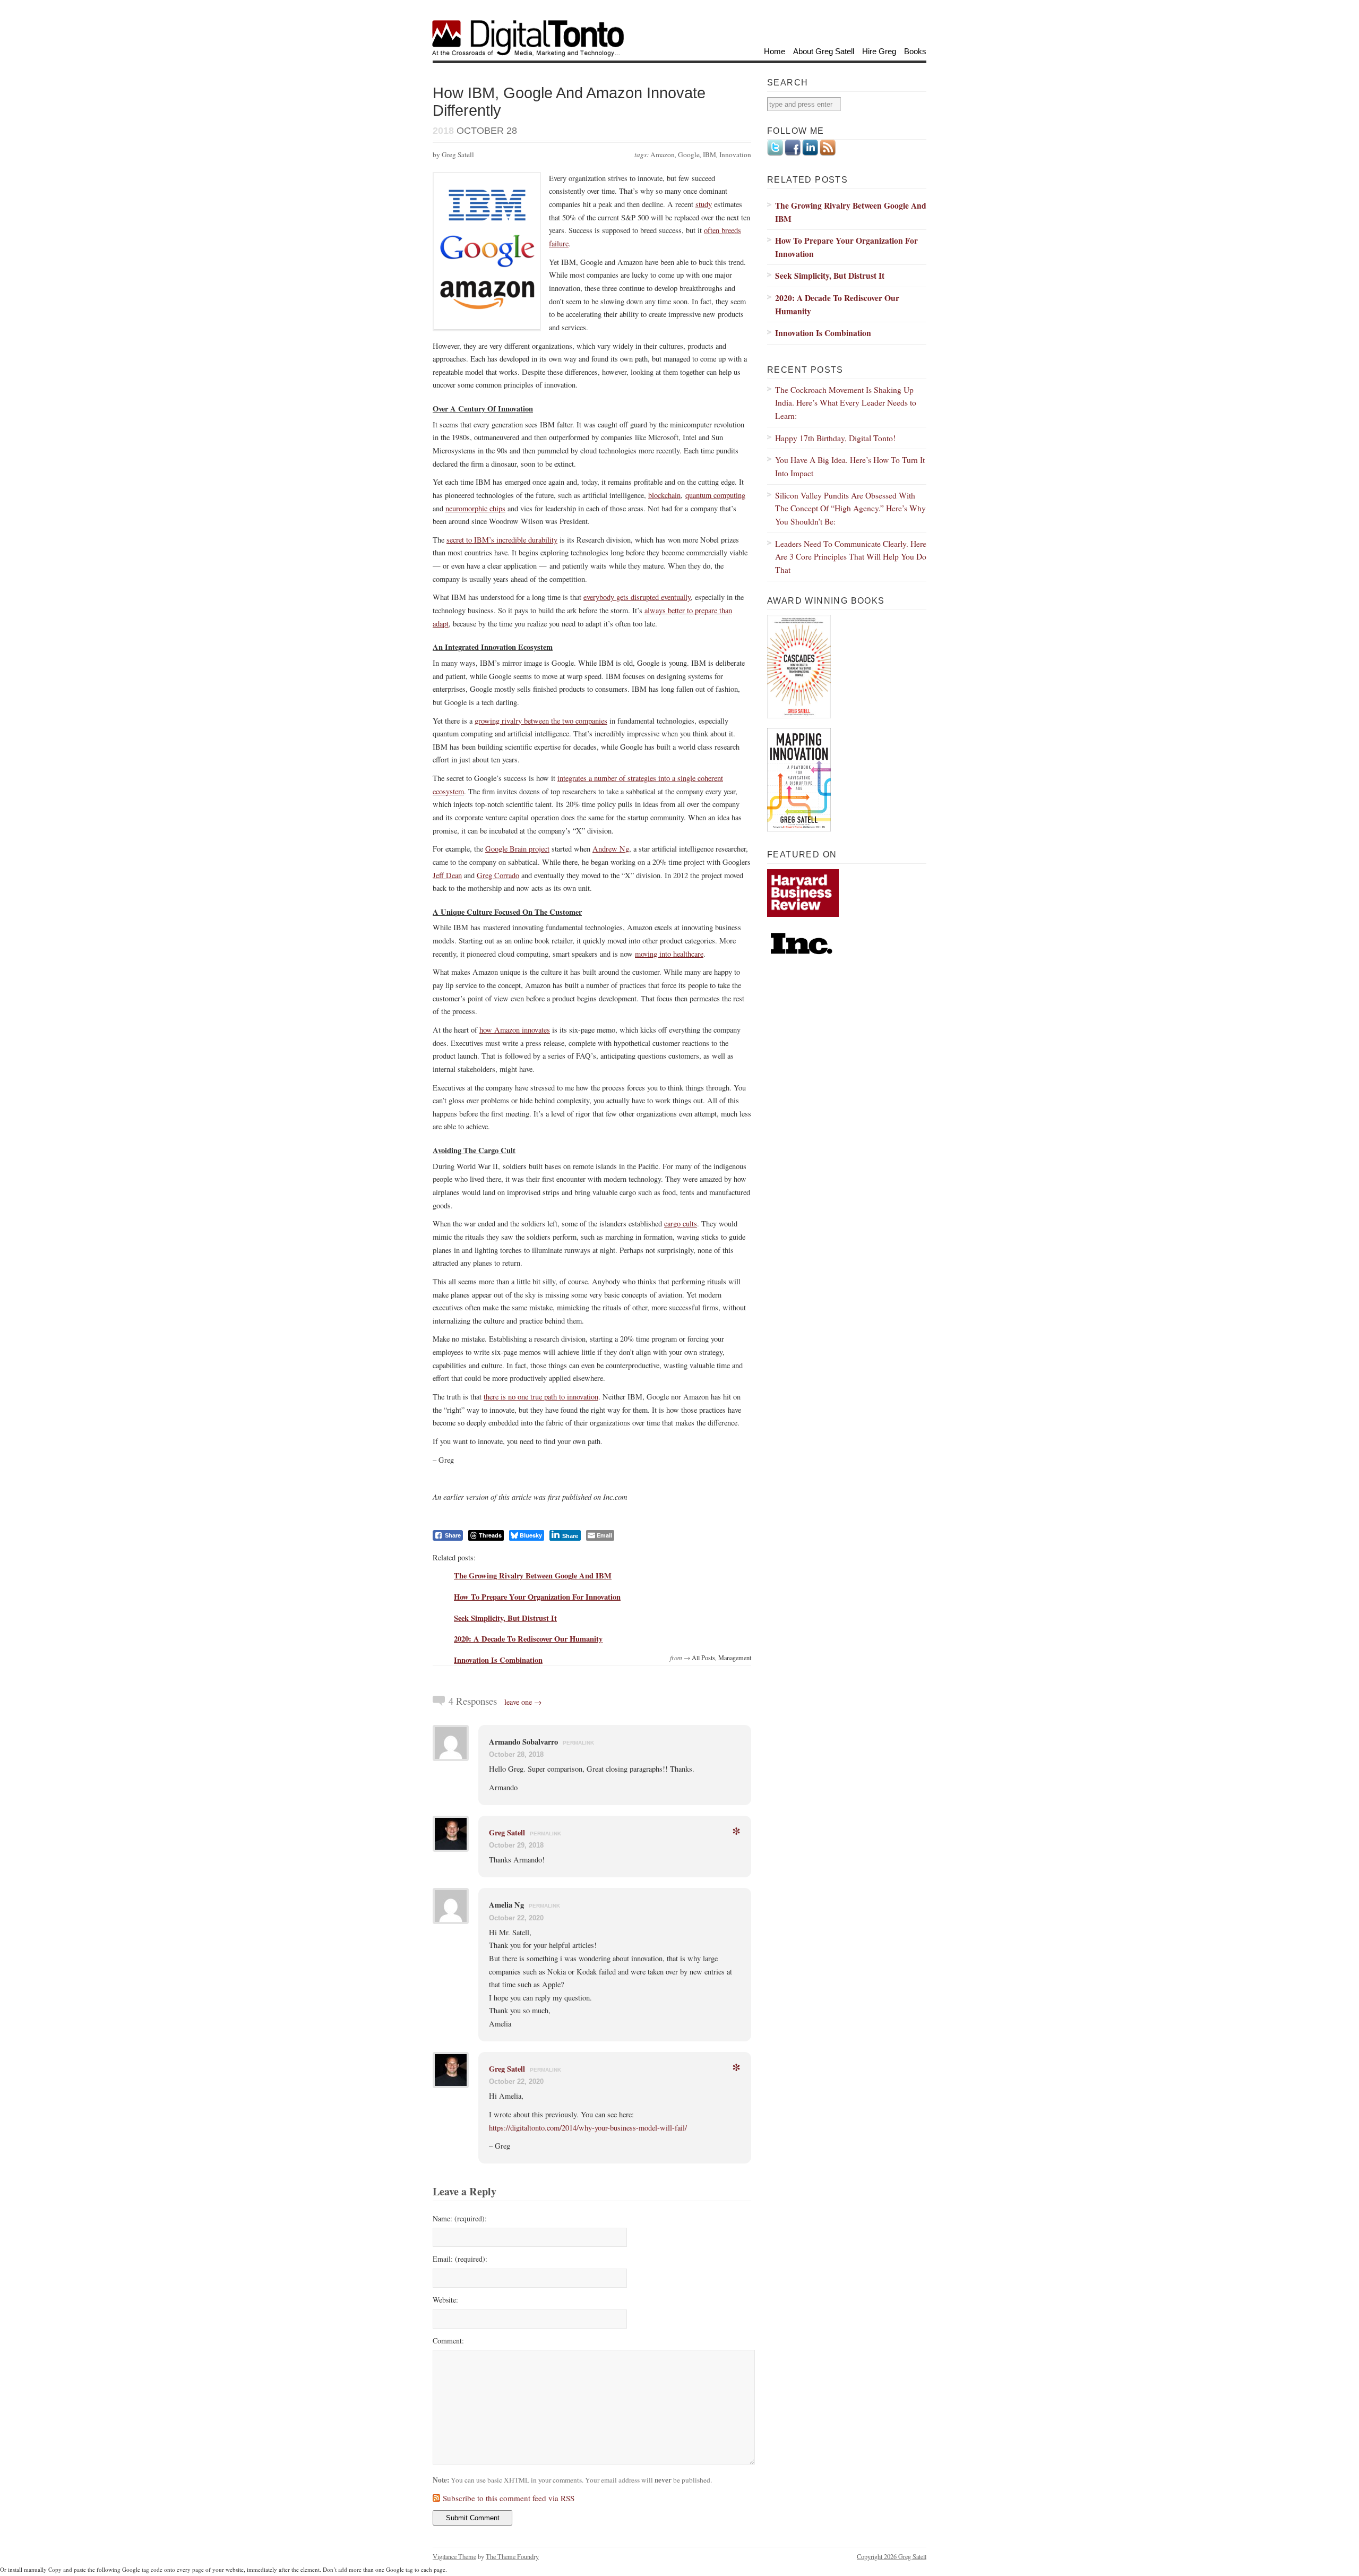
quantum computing (715, 495)
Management (735, 1658)
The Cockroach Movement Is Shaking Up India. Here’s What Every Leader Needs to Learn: (846, 402)
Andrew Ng (611, 849)
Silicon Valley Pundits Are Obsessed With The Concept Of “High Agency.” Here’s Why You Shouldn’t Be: (850, 508)
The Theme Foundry (512, 2556)
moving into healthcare (669, 954)
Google (689, 154)
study (704, 204)
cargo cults (681, 1223)
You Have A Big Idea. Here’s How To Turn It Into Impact (850, 466)
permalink (578, 1743)
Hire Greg (879, 51)
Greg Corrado (498, 875)
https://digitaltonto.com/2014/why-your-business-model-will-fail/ (588, 2128)
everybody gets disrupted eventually (637, 597)
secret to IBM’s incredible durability (502, 540)
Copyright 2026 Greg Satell (892, 2556)
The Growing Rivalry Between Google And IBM (533, 1575)
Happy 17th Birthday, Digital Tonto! (835, 438)
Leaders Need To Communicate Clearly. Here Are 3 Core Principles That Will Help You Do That (851, 556)
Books (915, 51)
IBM (709, 154)
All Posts (703, 1658)
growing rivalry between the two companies (541, 721)
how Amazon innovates (515, 1030)
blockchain (664, 495)
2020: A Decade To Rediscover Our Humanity (528, 1639)
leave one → (523, 1702)
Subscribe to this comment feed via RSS (509, 2498)
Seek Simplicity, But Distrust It (505, 1618)
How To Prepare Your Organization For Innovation (537, 1597)
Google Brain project (517, 849)
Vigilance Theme (454, 2556)
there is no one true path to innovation (541, 1397)
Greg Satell (507, 1832)
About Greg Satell (824, 51)
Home (775, 51)
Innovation (735, 154)
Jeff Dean (447, 875)
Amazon (663, 154)
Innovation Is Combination (498, 1660)
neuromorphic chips (475, 508)
